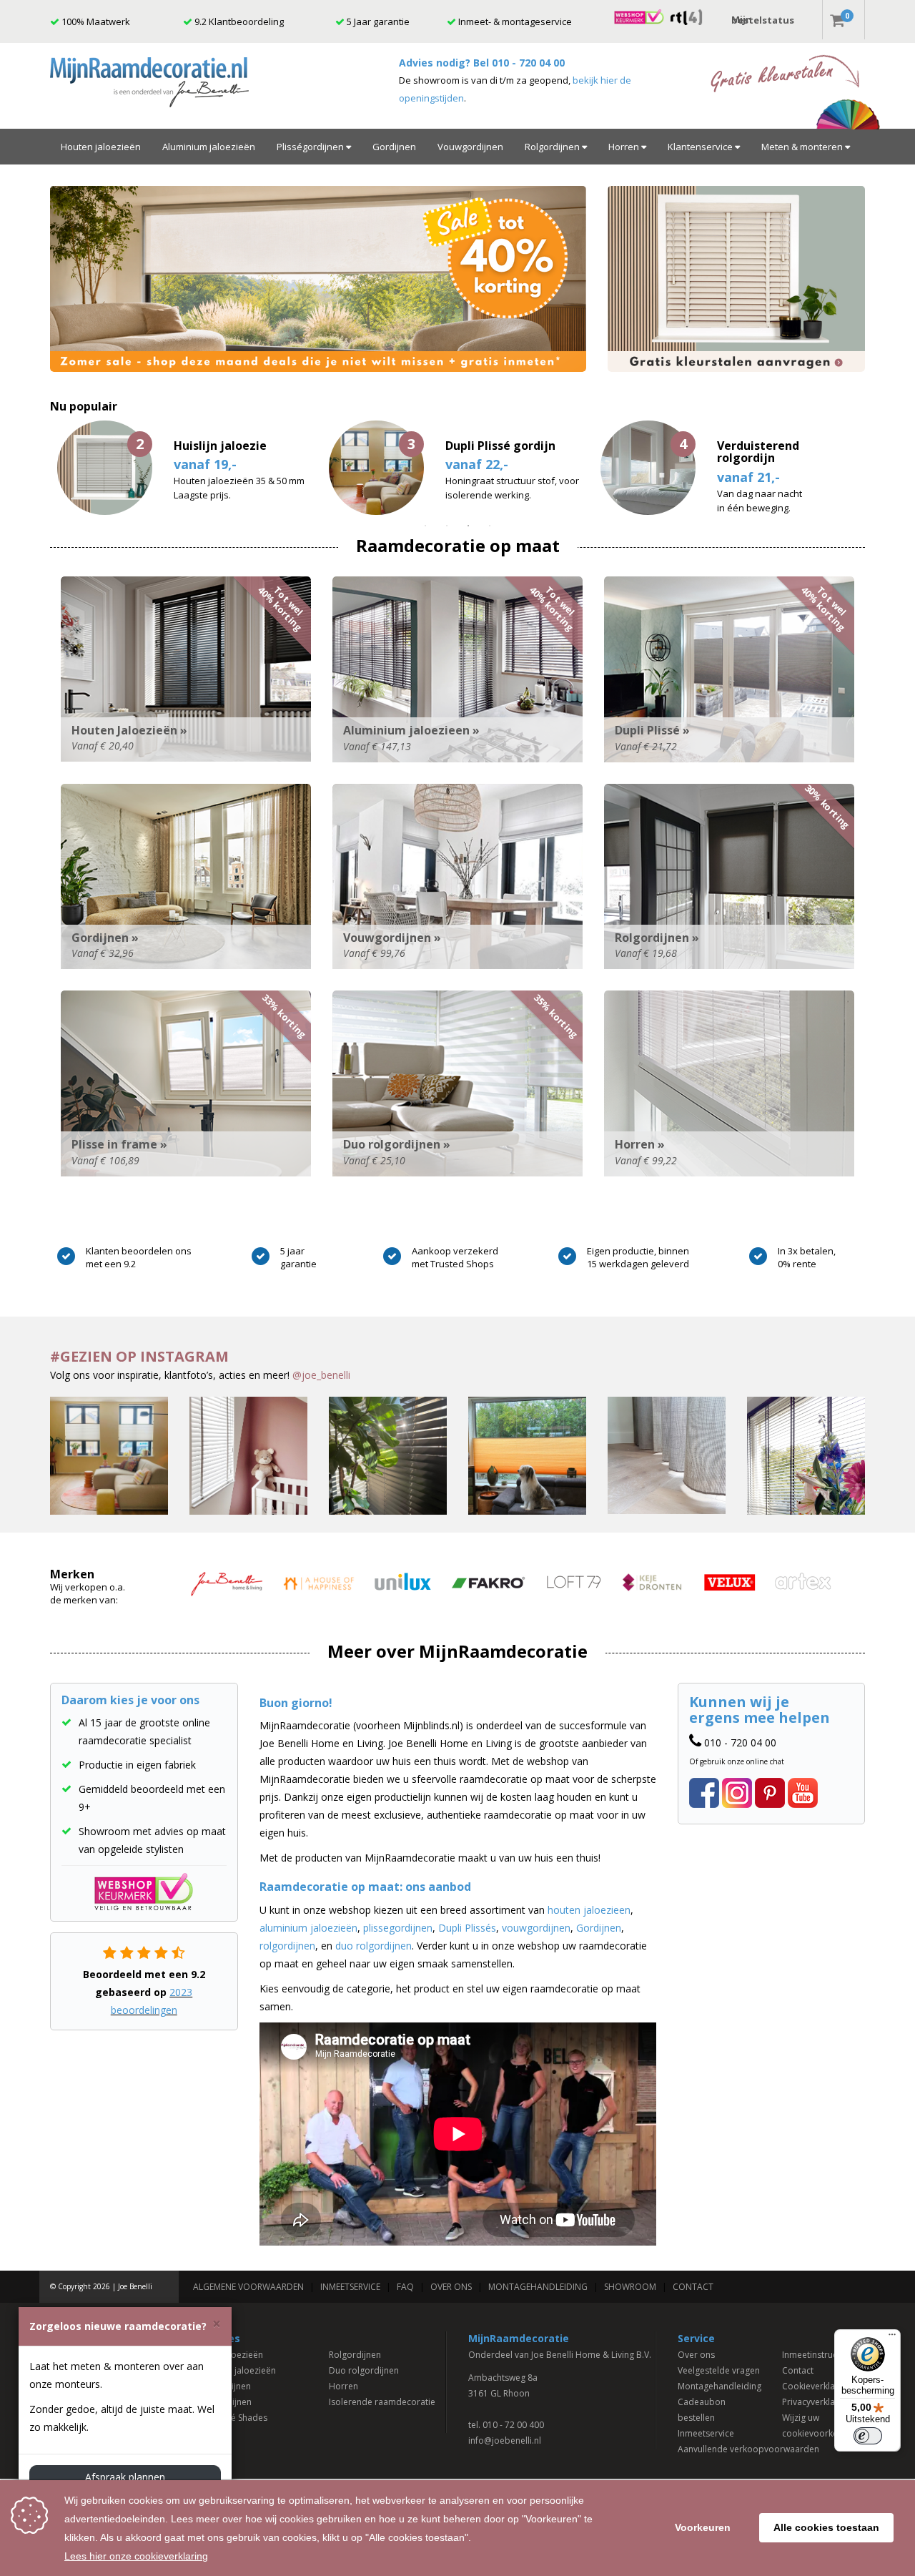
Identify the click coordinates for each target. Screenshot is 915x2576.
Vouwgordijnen (470, 147)
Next (876, 468)
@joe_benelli (321, 1375)
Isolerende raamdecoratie (382, 2402)
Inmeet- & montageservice (514, 21)
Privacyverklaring (816, 2402)
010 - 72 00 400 (513, 2425)
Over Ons (451, 2287)
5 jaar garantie (298, 1257)
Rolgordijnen (553, 147)
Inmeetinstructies (817, 2355)
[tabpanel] (457, 468)
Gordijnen (394, 147)
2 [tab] (447, 526)
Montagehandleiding (538, 2287)
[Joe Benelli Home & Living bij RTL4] (687, 16)
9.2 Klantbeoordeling (238, 21)
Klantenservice (701, 147)
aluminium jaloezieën (308, 1928)
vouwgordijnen (536, 1928)
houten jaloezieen (589, 1910)
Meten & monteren (803, 147)
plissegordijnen (398, 1928)
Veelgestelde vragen (719, 2370)
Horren (625, 147)
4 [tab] (490, 526)
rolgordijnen (287, 1946)
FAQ (405, 2287)
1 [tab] (425, 526)
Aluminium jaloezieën (209, 147)
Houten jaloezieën (101, 147)
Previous (39, 468)
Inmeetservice (350, 2287)
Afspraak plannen (125, 2477)
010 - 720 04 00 (528, 63)
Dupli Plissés (467, 1928)
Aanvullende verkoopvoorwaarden (748, 2449)
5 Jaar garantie (377, 21)
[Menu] (892, 2338)
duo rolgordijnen (374, 1946)
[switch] (868, 2436)
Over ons (696, 2355)
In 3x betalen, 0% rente (807, 1257)
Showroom (630, 2287)
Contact (693, 2287)
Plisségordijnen (311, 147)
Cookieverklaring (816, 2386)
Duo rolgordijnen (364, 2370)
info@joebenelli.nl (505, 2440)
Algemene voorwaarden (248, 2287)
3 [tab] (468, 526)
